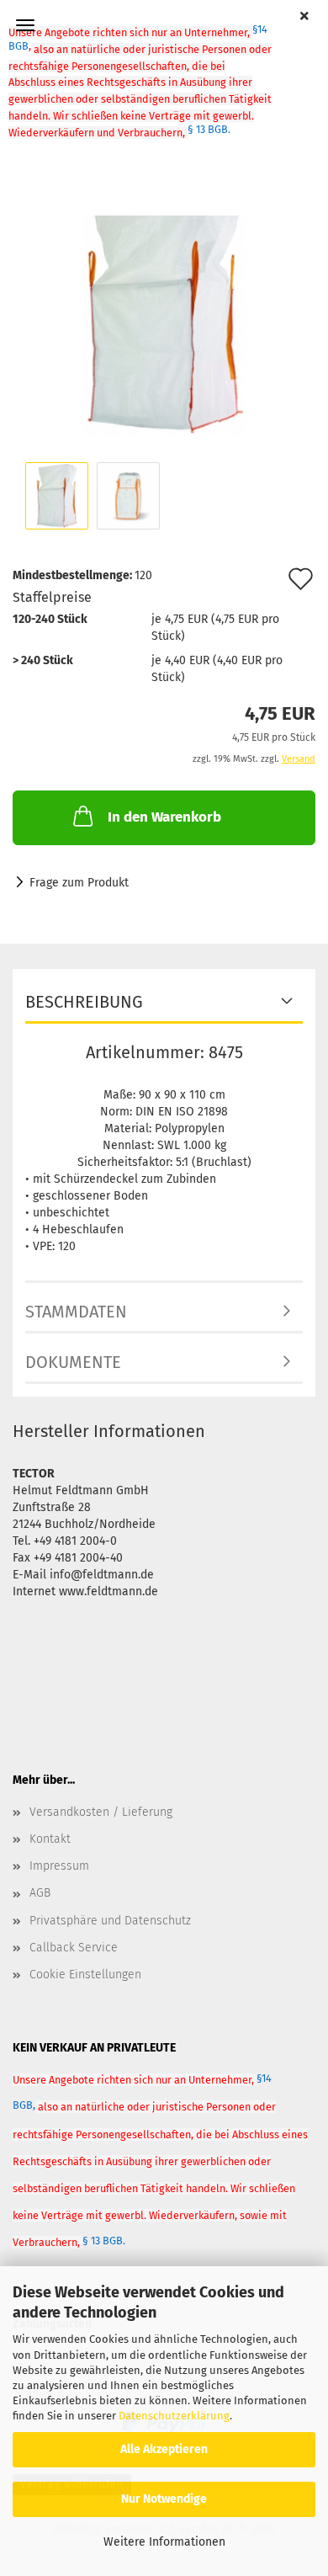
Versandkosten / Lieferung (101, 1812)
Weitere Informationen (164, 2542)
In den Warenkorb (164, 817)
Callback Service (74, 1948)
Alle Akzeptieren (164, 2449)
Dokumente (73, 1362)
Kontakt (50, 1839)
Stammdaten (76, 1312)
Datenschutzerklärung (174, 2416)
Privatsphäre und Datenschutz (110, 1921)
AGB (40, 1893)
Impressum (59, 1866)
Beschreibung (84, 1002)
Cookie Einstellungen (85, 1975)
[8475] (164, 309)
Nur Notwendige (164, 2499)
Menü (25, 25)
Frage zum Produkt (79, 883)
